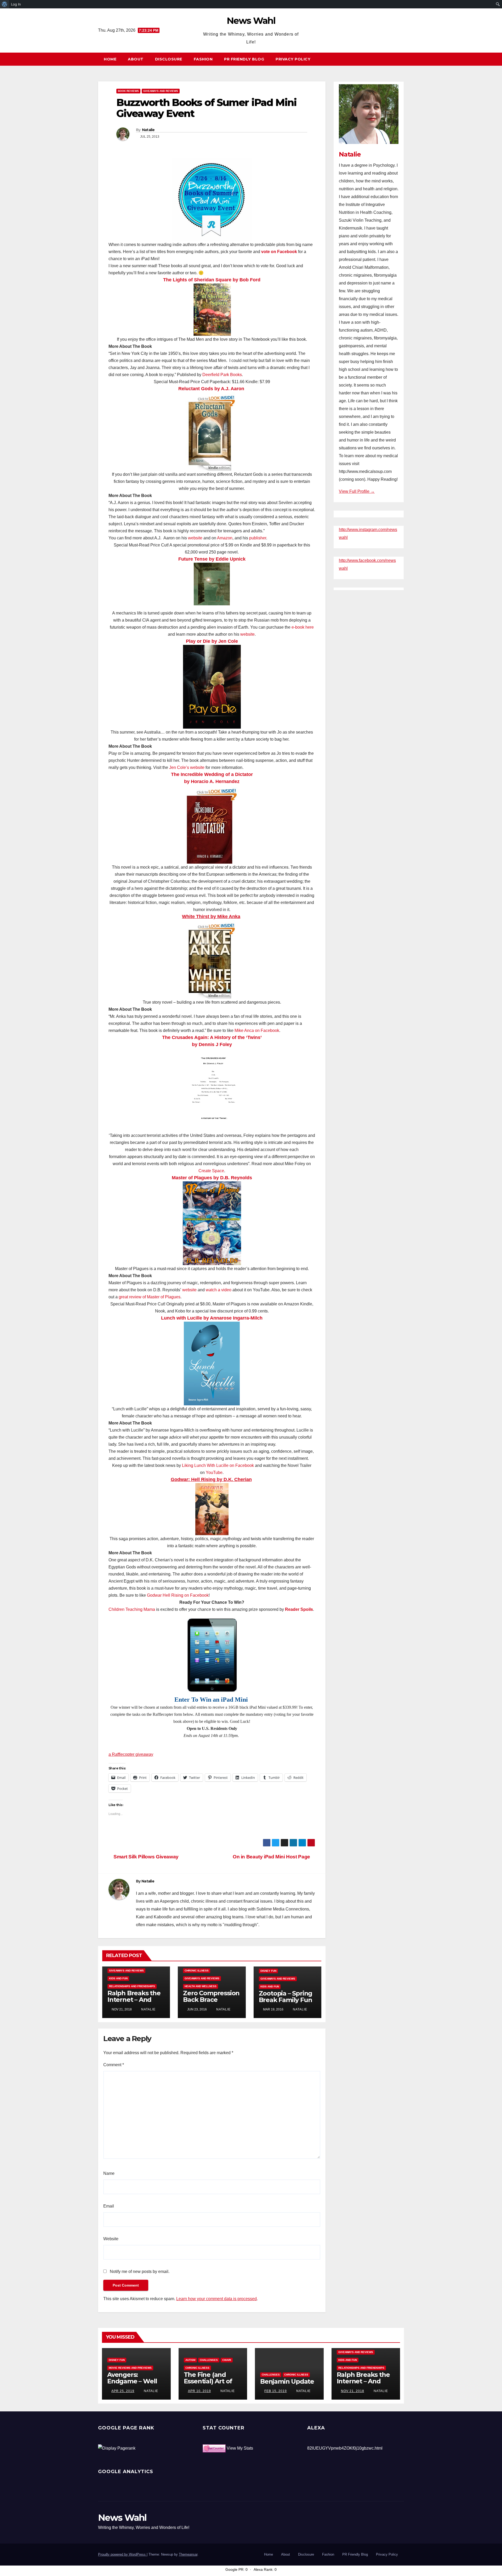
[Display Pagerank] (117, 2448)
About (136, 59)
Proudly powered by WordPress (122, 2554)
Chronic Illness (197, 1971)
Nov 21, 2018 (353, 2391)
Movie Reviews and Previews (130, 2368)
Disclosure (169, 59)
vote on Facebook (279, 252)
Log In (16, 4)
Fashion (203, 59)
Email (109, 2206)
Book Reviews (128, 91)
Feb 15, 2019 (276, 2391)
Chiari (227, 2360)
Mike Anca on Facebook (257, 1030)
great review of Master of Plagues (150, 1297)
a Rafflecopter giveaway (131, 1754)
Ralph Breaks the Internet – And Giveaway (134, 2000)
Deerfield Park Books (222, 375)
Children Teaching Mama (132, 1609)
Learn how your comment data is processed (216, 2299)
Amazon (225, 538)
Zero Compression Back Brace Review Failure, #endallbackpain (211, 2003)
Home (110, 59)
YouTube (214, 1473)
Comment (114, 2065)
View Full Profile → (357, 491)
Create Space (211, 1171)
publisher (258, 538)
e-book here (303, 627)
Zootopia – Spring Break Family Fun (286, 1997)
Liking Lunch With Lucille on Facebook (218, 1465)
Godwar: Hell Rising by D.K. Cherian (211, 1479)
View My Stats (240, 2448)
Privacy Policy (293, 59)
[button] (402, 59)
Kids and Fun (118, 1978)
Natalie (148, 130)
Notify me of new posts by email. (140, 2272)
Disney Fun (268, 1971)
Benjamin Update (287, 2381)
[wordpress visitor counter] (214, 2448)
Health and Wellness (201, 1986)
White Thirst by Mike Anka (211, 917)
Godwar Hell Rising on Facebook (178, 1595)
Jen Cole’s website (187, 767)
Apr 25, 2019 (123, 2391)
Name (109, 2173)
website (195, 538)
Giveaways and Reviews (161, 91)
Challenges (209, 2360)
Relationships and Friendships (132, 1986)
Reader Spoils (299, 1609)
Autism (190, 2360)
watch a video (219, 1290)
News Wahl (251, 21)
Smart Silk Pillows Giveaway (146, 1857)
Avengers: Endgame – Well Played (132, 2381)
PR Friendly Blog (244, 59)
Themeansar (188, 2554)
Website (111, 2239)
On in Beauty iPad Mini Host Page (272, 1857)
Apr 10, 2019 (199, 2391)
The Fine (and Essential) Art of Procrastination (208, 2381)
